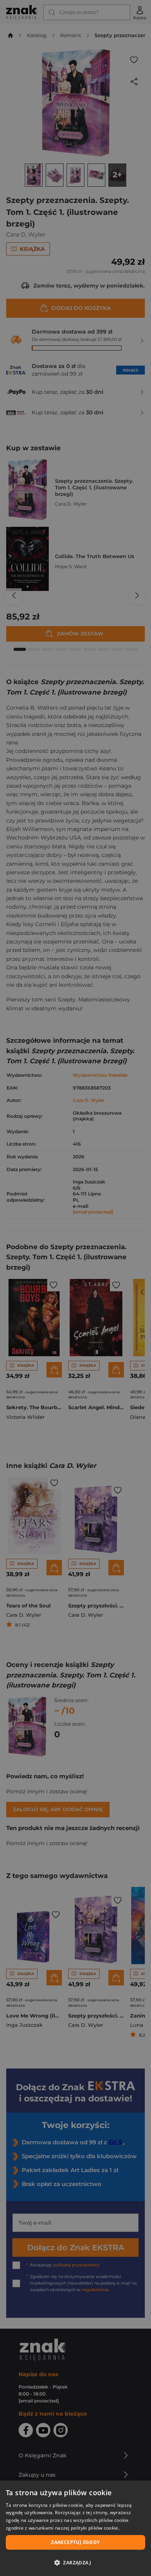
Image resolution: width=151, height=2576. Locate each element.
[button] (75, 2562)
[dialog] (75, 2528)
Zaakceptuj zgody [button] (75, 2542)
